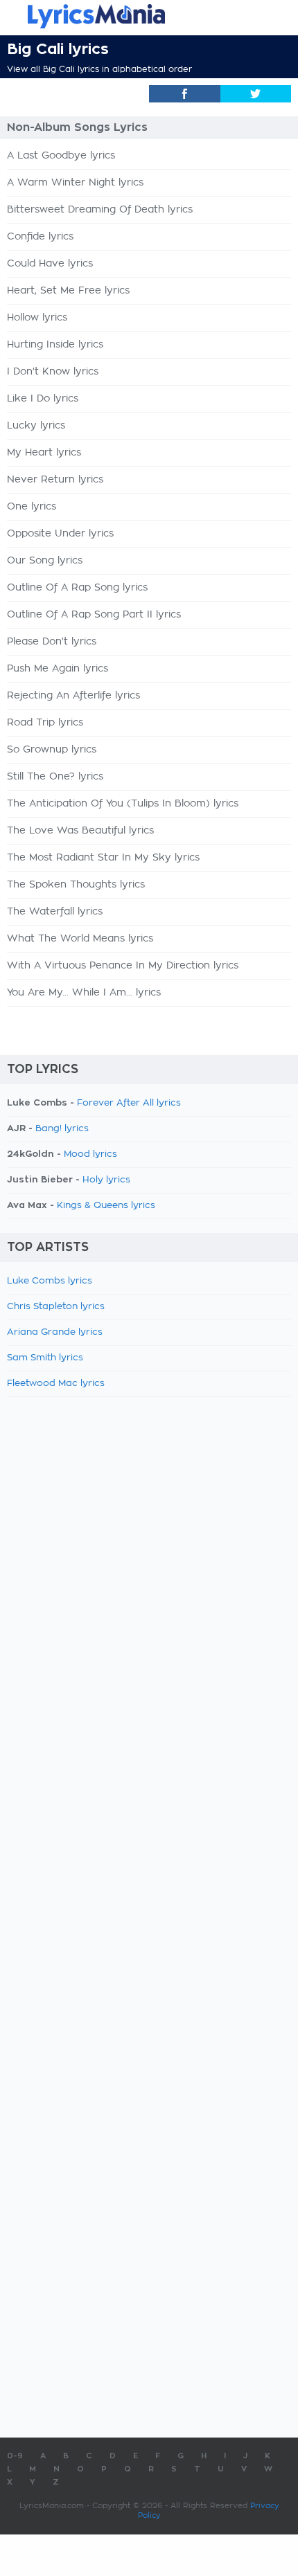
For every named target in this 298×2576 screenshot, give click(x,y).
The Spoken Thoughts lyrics (76, 885)
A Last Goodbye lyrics (61, 156)
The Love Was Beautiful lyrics (80, 831)
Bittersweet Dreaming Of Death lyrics (100, 210)
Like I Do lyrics (43, 399)
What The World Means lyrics (80, 939)
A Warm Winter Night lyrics (75, 183)
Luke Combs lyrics (50, 1281)
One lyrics (32, 507)
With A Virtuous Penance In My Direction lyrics (123, 966)
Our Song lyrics (45, 561)
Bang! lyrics (62, 1129)
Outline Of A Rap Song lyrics (77, 588)
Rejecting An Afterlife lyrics (73, 696)
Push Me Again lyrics (58, 669)
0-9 (15, 2456)
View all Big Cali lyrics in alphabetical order (99, 69)
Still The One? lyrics (55, 777)
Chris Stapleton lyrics (56, 1307)
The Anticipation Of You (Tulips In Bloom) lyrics (123, 804)
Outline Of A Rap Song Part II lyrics (94, 615)
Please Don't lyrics (52, 642)
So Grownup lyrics (52, 750)
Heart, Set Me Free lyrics (68, 291)
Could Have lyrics (50, 264)
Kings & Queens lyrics (106, 1206)
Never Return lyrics (55, 480)
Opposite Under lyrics (60, 534)
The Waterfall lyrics (55, 912)
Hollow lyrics (37, 318)
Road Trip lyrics (45, 723)
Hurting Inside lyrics (55, 345)
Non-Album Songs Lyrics (77, 127)
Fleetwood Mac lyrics (56, 1384)
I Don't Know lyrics (53, 372)
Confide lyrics (40, 237)
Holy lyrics (106, 1180)
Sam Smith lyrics (45, 1358)
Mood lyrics (90, 1154)
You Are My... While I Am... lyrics (84, 993)
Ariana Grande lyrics (55, 1332)
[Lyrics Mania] (149, 16)
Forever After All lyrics (129, 1103)
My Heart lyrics (44, 453)
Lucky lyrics (36, 426)
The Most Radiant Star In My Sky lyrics (103, 858)
